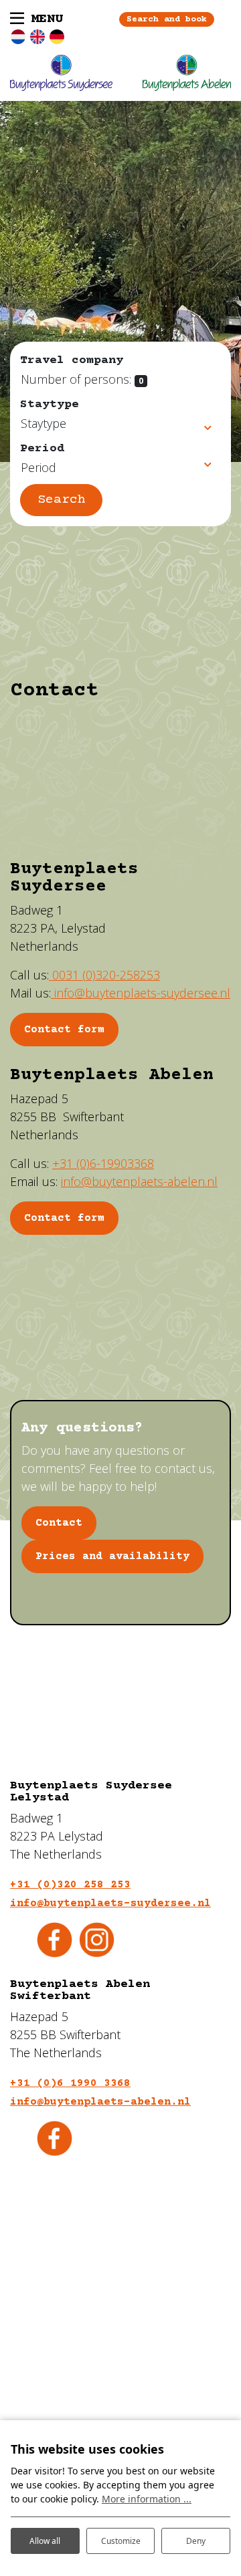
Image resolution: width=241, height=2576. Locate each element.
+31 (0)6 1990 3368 (70, 2083)
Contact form (64, 1218)
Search (62, 500)
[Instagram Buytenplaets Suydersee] (97, 1938)
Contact (59, 1523)
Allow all (45, 2541)
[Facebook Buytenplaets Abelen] (55, 2137)
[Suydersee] (61, 73)
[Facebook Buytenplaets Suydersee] (55, 1938)
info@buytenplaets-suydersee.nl (141, 993)
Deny (196, 2541)
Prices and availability (112, 1556)
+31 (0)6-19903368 (103, 1163)
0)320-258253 (104, 975)
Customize (121, 2541)
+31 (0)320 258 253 (70, 1885)
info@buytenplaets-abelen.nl (139, 1181)
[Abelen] (187, 73)
